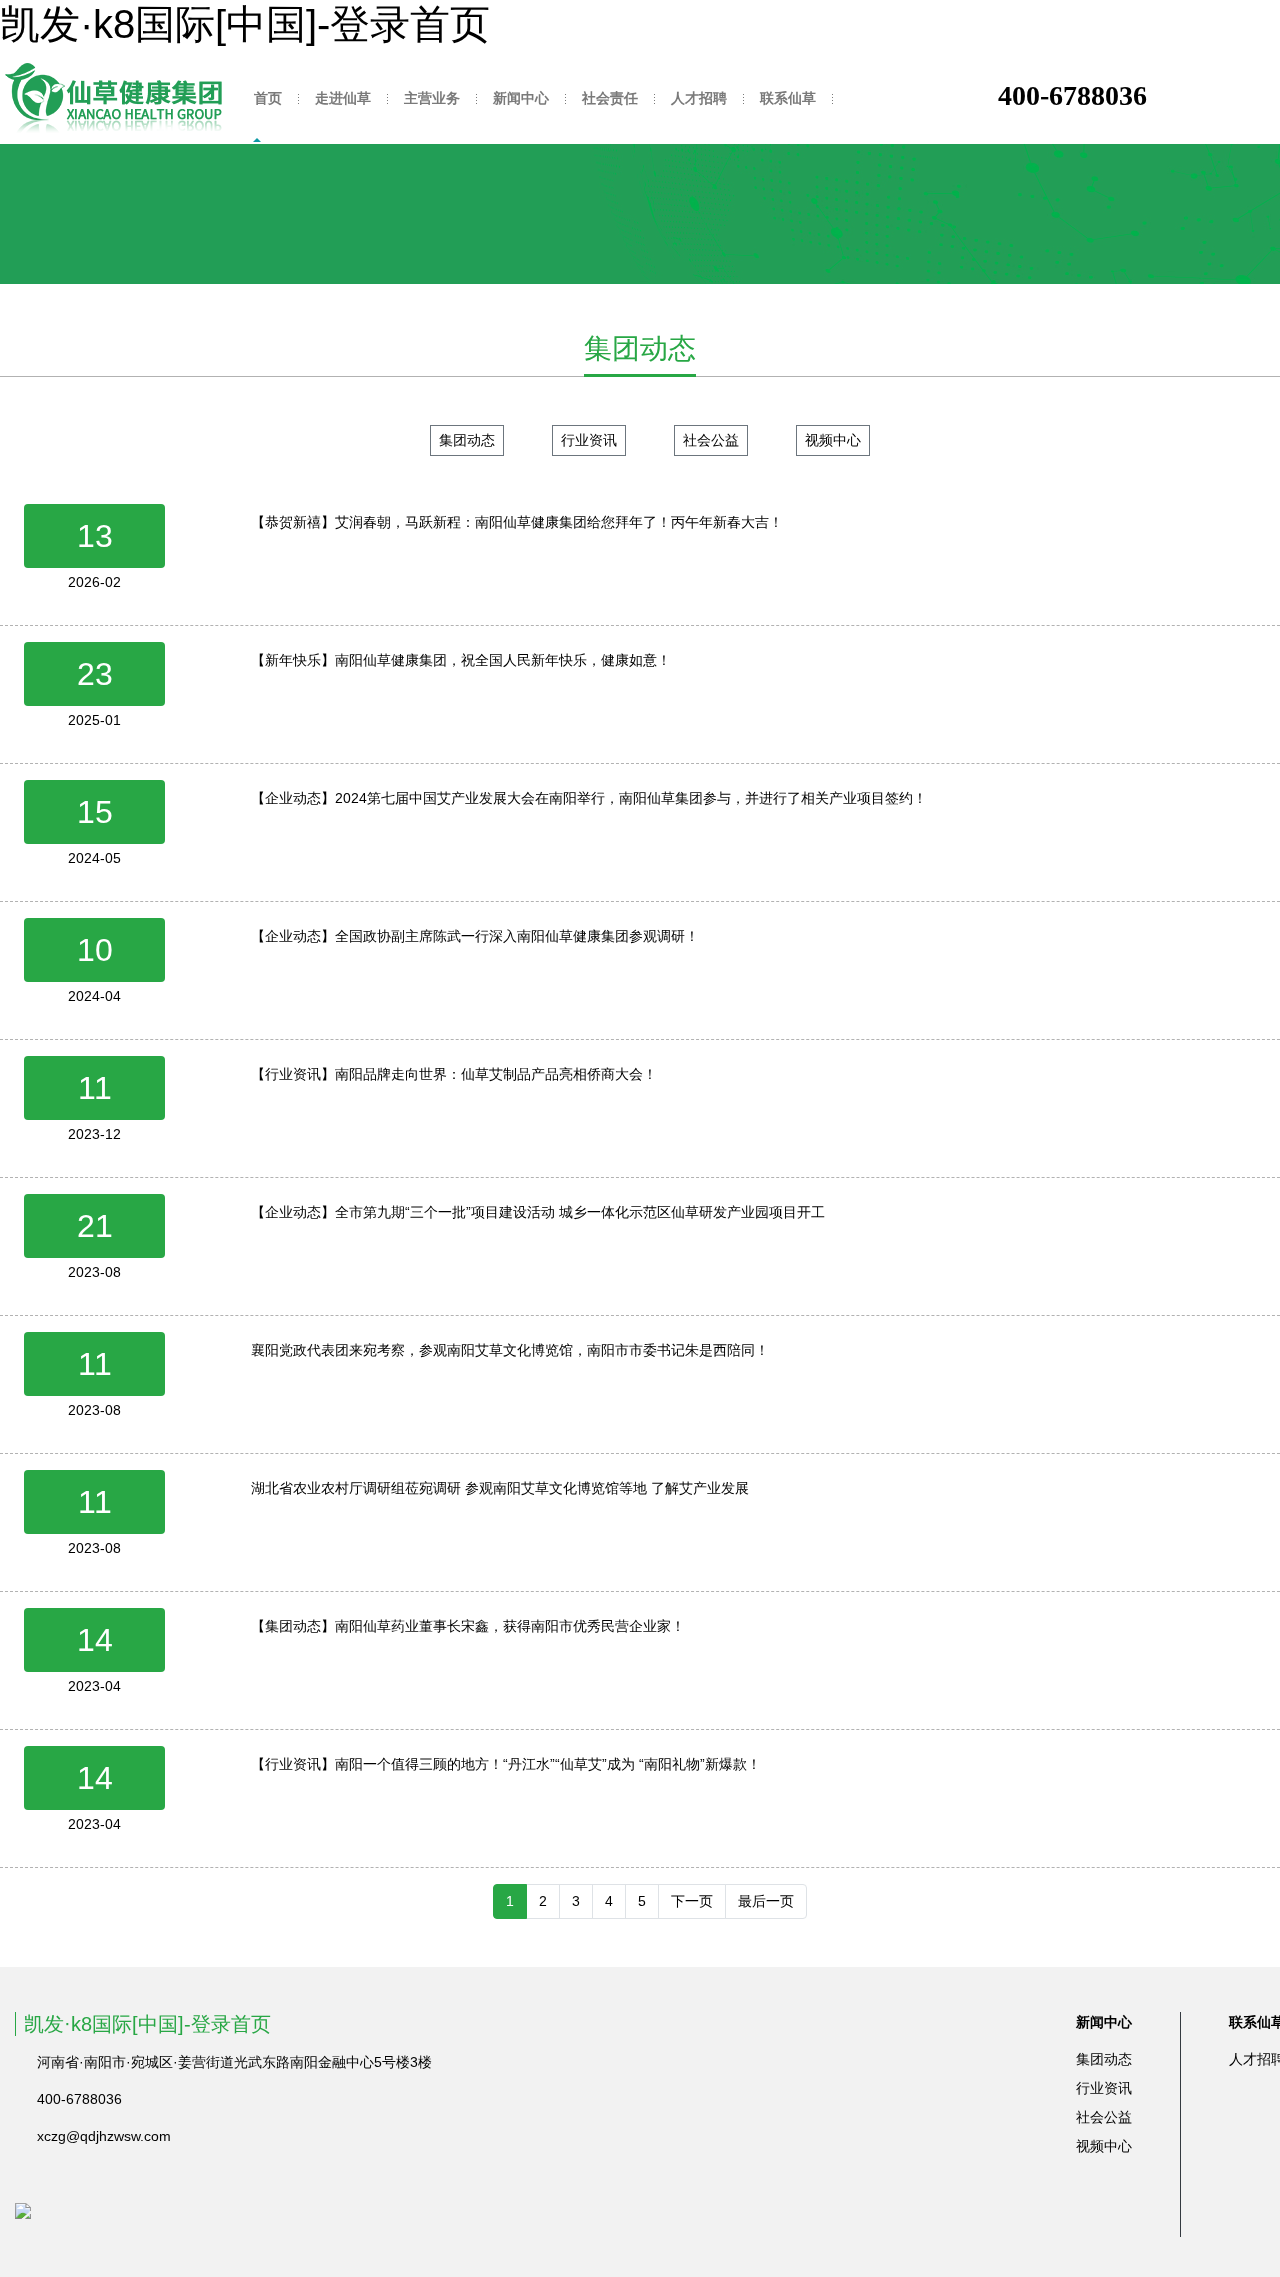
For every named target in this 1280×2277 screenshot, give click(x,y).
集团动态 (467, 440)
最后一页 (766, 1901)
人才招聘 (699, 98)
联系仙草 (788, 98)
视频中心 (833, 440)
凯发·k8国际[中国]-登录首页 (245, 24)
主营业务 (432, 98)
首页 (268, 98)
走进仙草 (343, 98)
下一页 (692, 1901)
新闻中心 (521, 98)
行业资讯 (589, 440)
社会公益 (711, 440)
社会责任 (610, 98)
